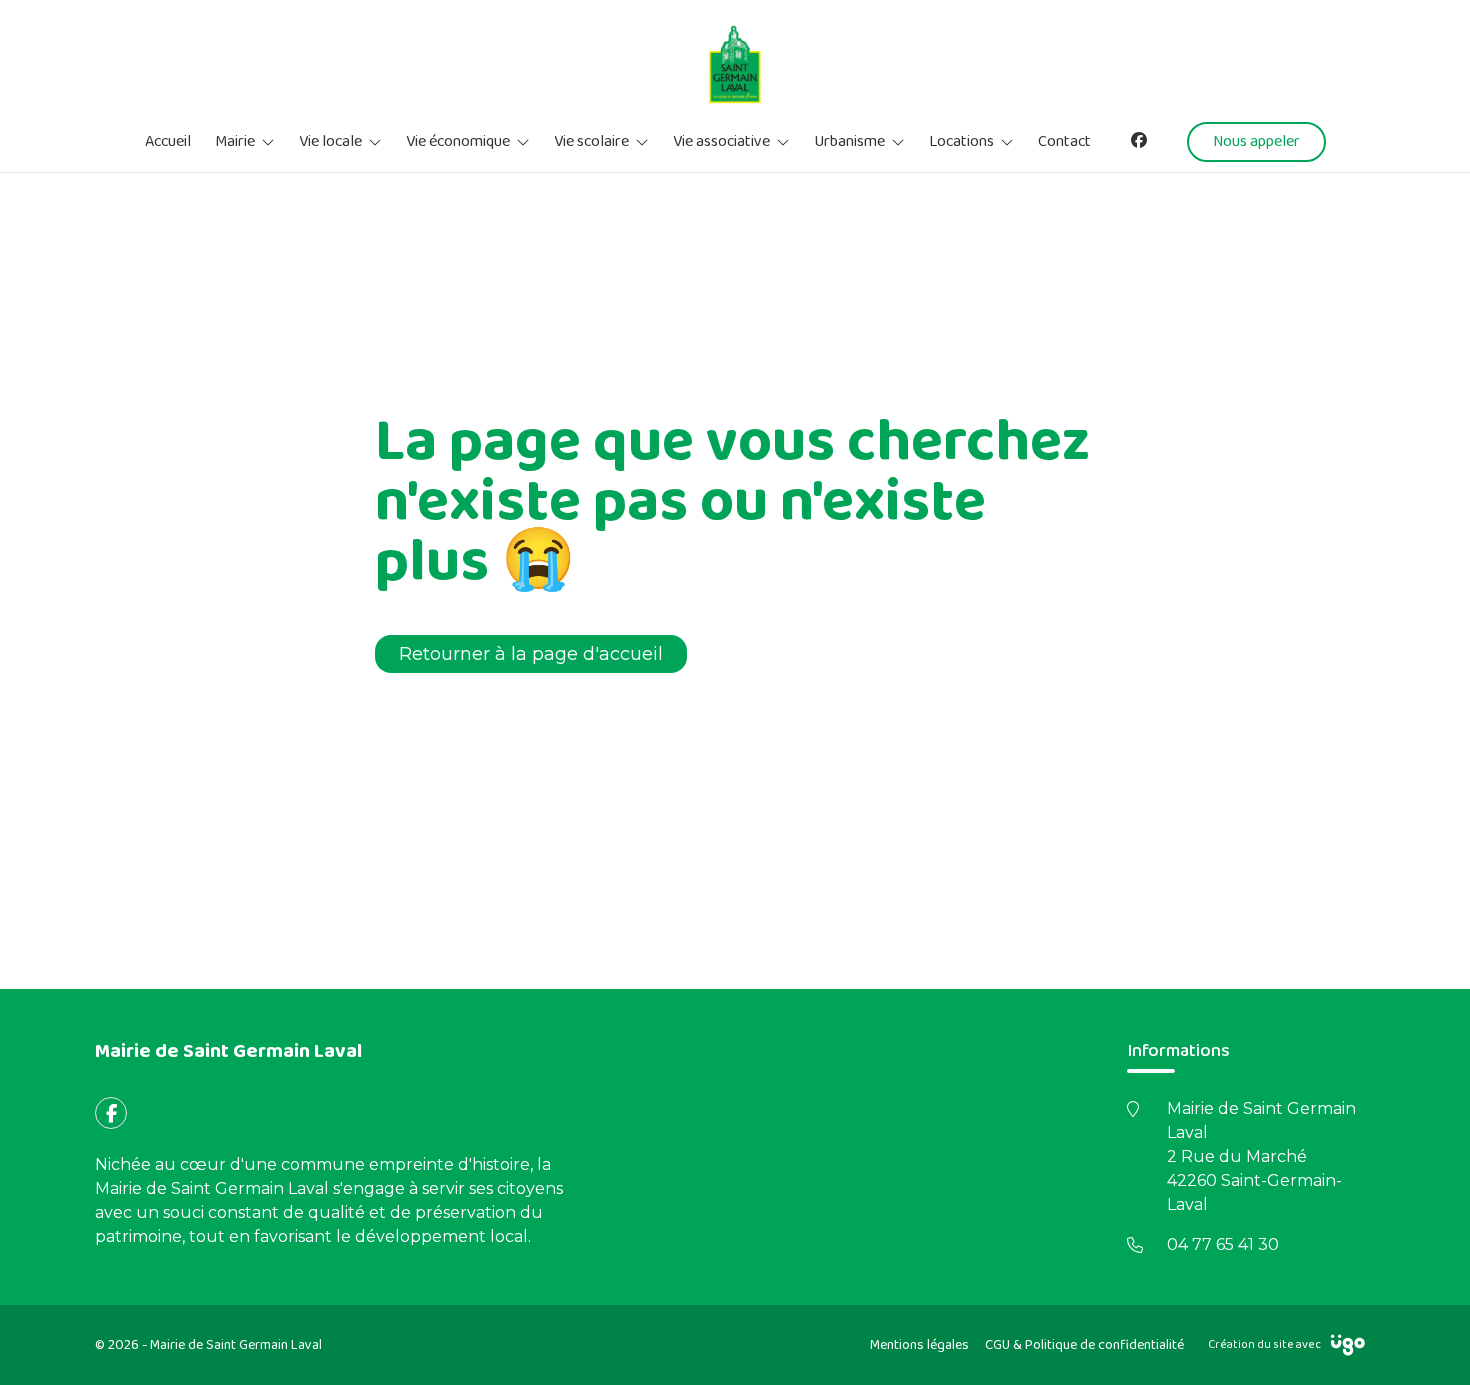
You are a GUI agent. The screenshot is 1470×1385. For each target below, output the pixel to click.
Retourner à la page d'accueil (531, 654)
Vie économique (458, 142)
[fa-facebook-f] (111, 1113)
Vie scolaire (591, 142)
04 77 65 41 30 (1223, 1244)
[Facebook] (1139, 141)
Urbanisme (849, 142)
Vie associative (721, 142)
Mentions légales (919, 1345)
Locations (961, 142)
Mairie (235, 142)
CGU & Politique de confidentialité (1084, 1345)
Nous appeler (1256, 141)
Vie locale (330, 142)
